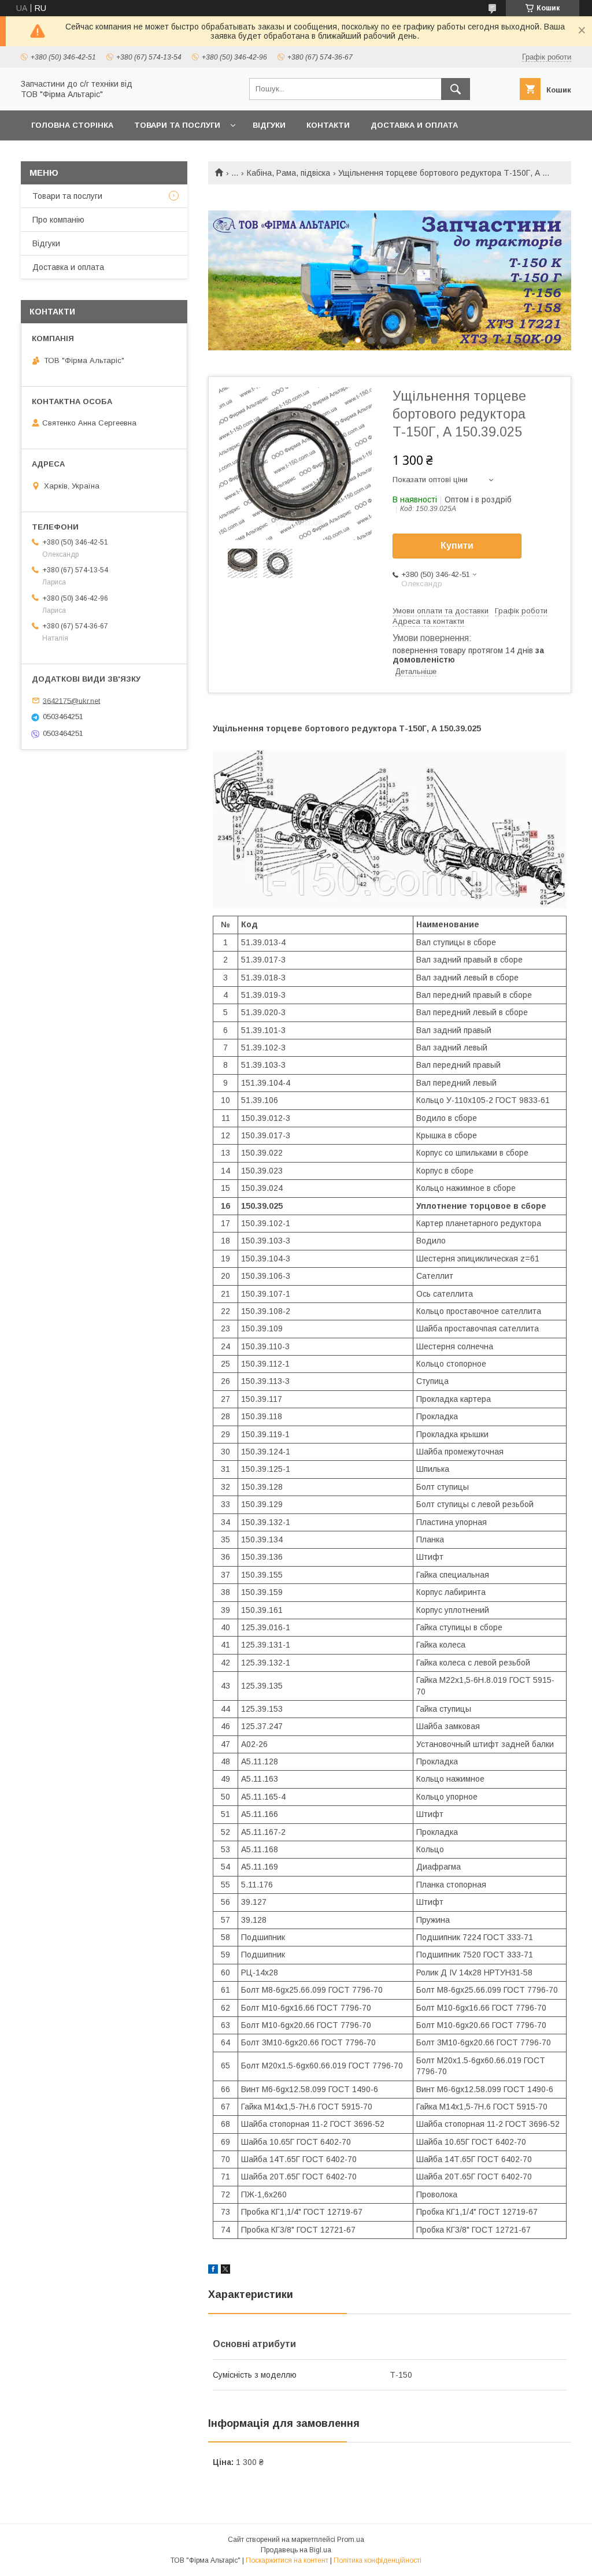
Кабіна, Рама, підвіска (288, 173)
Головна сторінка (72, 125)
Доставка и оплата (414, 125)
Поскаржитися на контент (287, 2560)
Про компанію (58, 220)
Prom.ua (351, 2540)
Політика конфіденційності (378, 2560)
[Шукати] (456, 89)
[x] (225, 2271)
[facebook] (213, 2271)
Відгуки (269, 125)
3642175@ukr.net (71, 700)
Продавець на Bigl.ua (296, 2550)
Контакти (328, 125)
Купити (457, 545)
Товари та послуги (177, 125)
